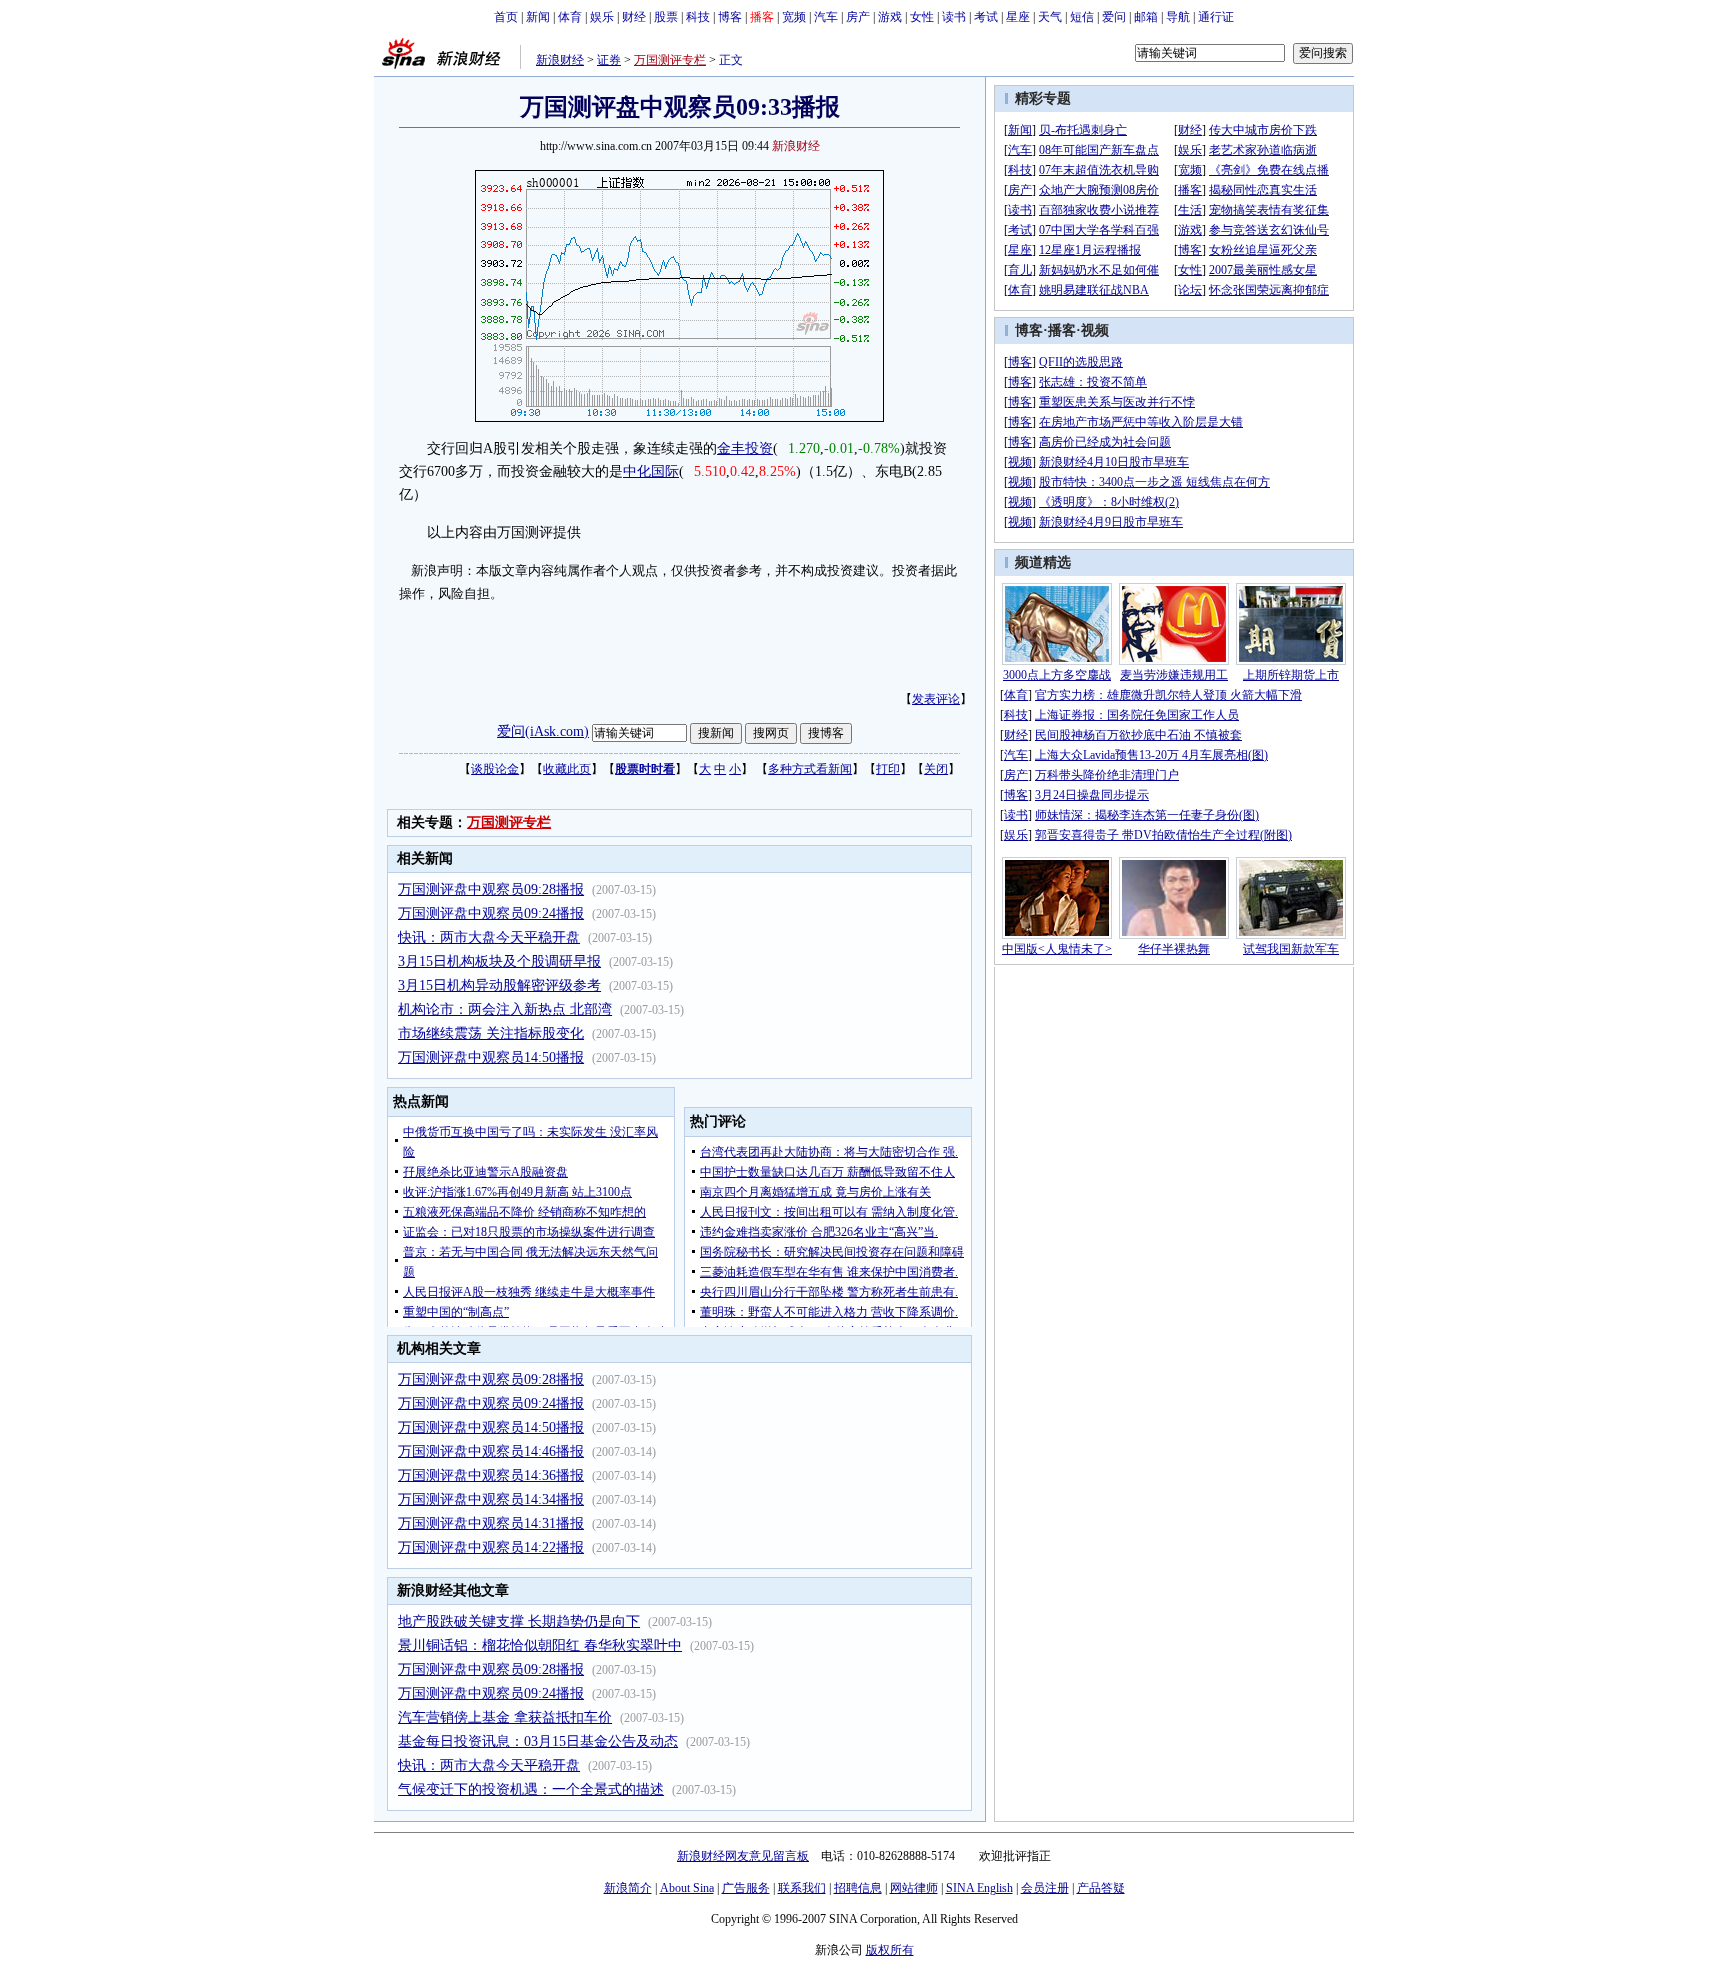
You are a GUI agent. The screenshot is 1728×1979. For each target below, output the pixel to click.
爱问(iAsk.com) (543, 731)
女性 (922, 17)
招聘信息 (858, 1888)
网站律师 (914, 1888)
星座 (1018, 17)
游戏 (890, 17)
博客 (730, 17)
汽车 (826, 17)
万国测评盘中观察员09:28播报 (491, 889)
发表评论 (936, 699)
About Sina (687, 1888)
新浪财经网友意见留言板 (743, 1856)
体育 (570, 17)
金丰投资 (745, 448)
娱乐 (602, 17)
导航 (1178, 17)
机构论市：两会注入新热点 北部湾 (505, 1009)
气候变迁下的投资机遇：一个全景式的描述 (531, 1789)
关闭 (936, 769)
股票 (666, 17)
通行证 (1216, 17)
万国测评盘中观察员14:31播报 (491, 1523)
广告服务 (746, 1888)
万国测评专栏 (670, 60)
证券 (609, 60)
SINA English (979, 1888)
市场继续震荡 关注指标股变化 (491, 1033)
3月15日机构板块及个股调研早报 (499, 961)
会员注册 (1045, 1888)
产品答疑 (1101, 1888)
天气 (1050, 17)
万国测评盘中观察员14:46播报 (491, 1451)
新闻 (538, 17)
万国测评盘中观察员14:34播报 (491, 1499)
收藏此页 (567, 769)
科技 (698, 17)
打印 (888, 769)
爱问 (1114, 17)
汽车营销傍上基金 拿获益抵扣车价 (505, 1717)
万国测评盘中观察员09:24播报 (491, 913)
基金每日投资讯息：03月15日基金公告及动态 (538, 1741)
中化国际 (651, 471)
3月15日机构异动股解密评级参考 (499, 985)
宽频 (794, 17)
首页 (506, 17)
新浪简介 (628, 1888)
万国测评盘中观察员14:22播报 (491, 1547)
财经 (634, 17)
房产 (858, 17)
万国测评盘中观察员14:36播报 (491, 1475)
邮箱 (1146, 17)
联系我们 (802, 1888)
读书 (954, 17)
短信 (1082, 17)
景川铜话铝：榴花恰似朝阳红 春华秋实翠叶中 (540, 1645)
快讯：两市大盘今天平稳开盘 (489, 937)
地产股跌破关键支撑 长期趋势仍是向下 (519, 1621)
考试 (986, 17)
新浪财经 (560, 60)
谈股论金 (495, 769)
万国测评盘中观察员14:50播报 (491, 1057)
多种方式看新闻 (810, 769)
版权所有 (890, 1950)
